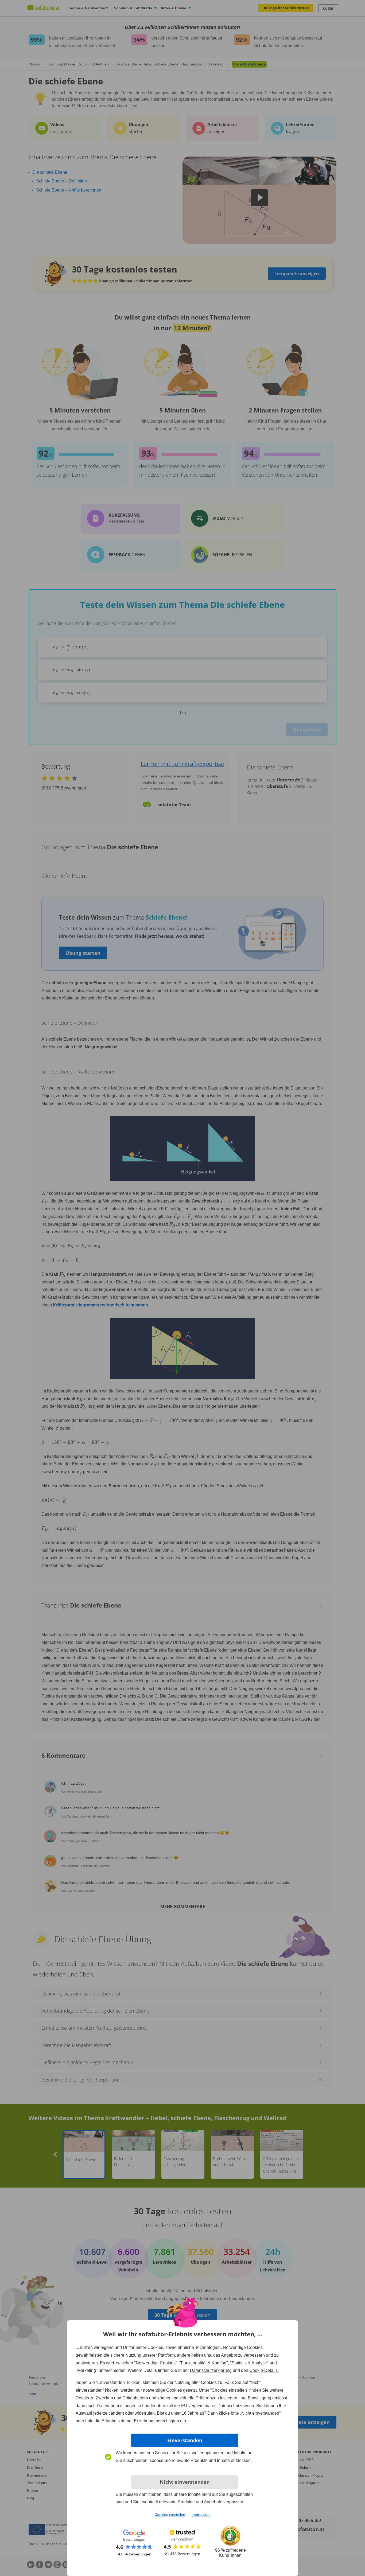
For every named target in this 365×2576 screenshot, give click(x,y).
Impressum (201, 2515)
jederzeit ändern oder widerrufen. (125, 2413)
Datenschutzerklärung (211, 2370)
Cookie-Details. (264, 2370)
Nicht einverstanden (185, 2482)
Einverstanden (185, 2440)
